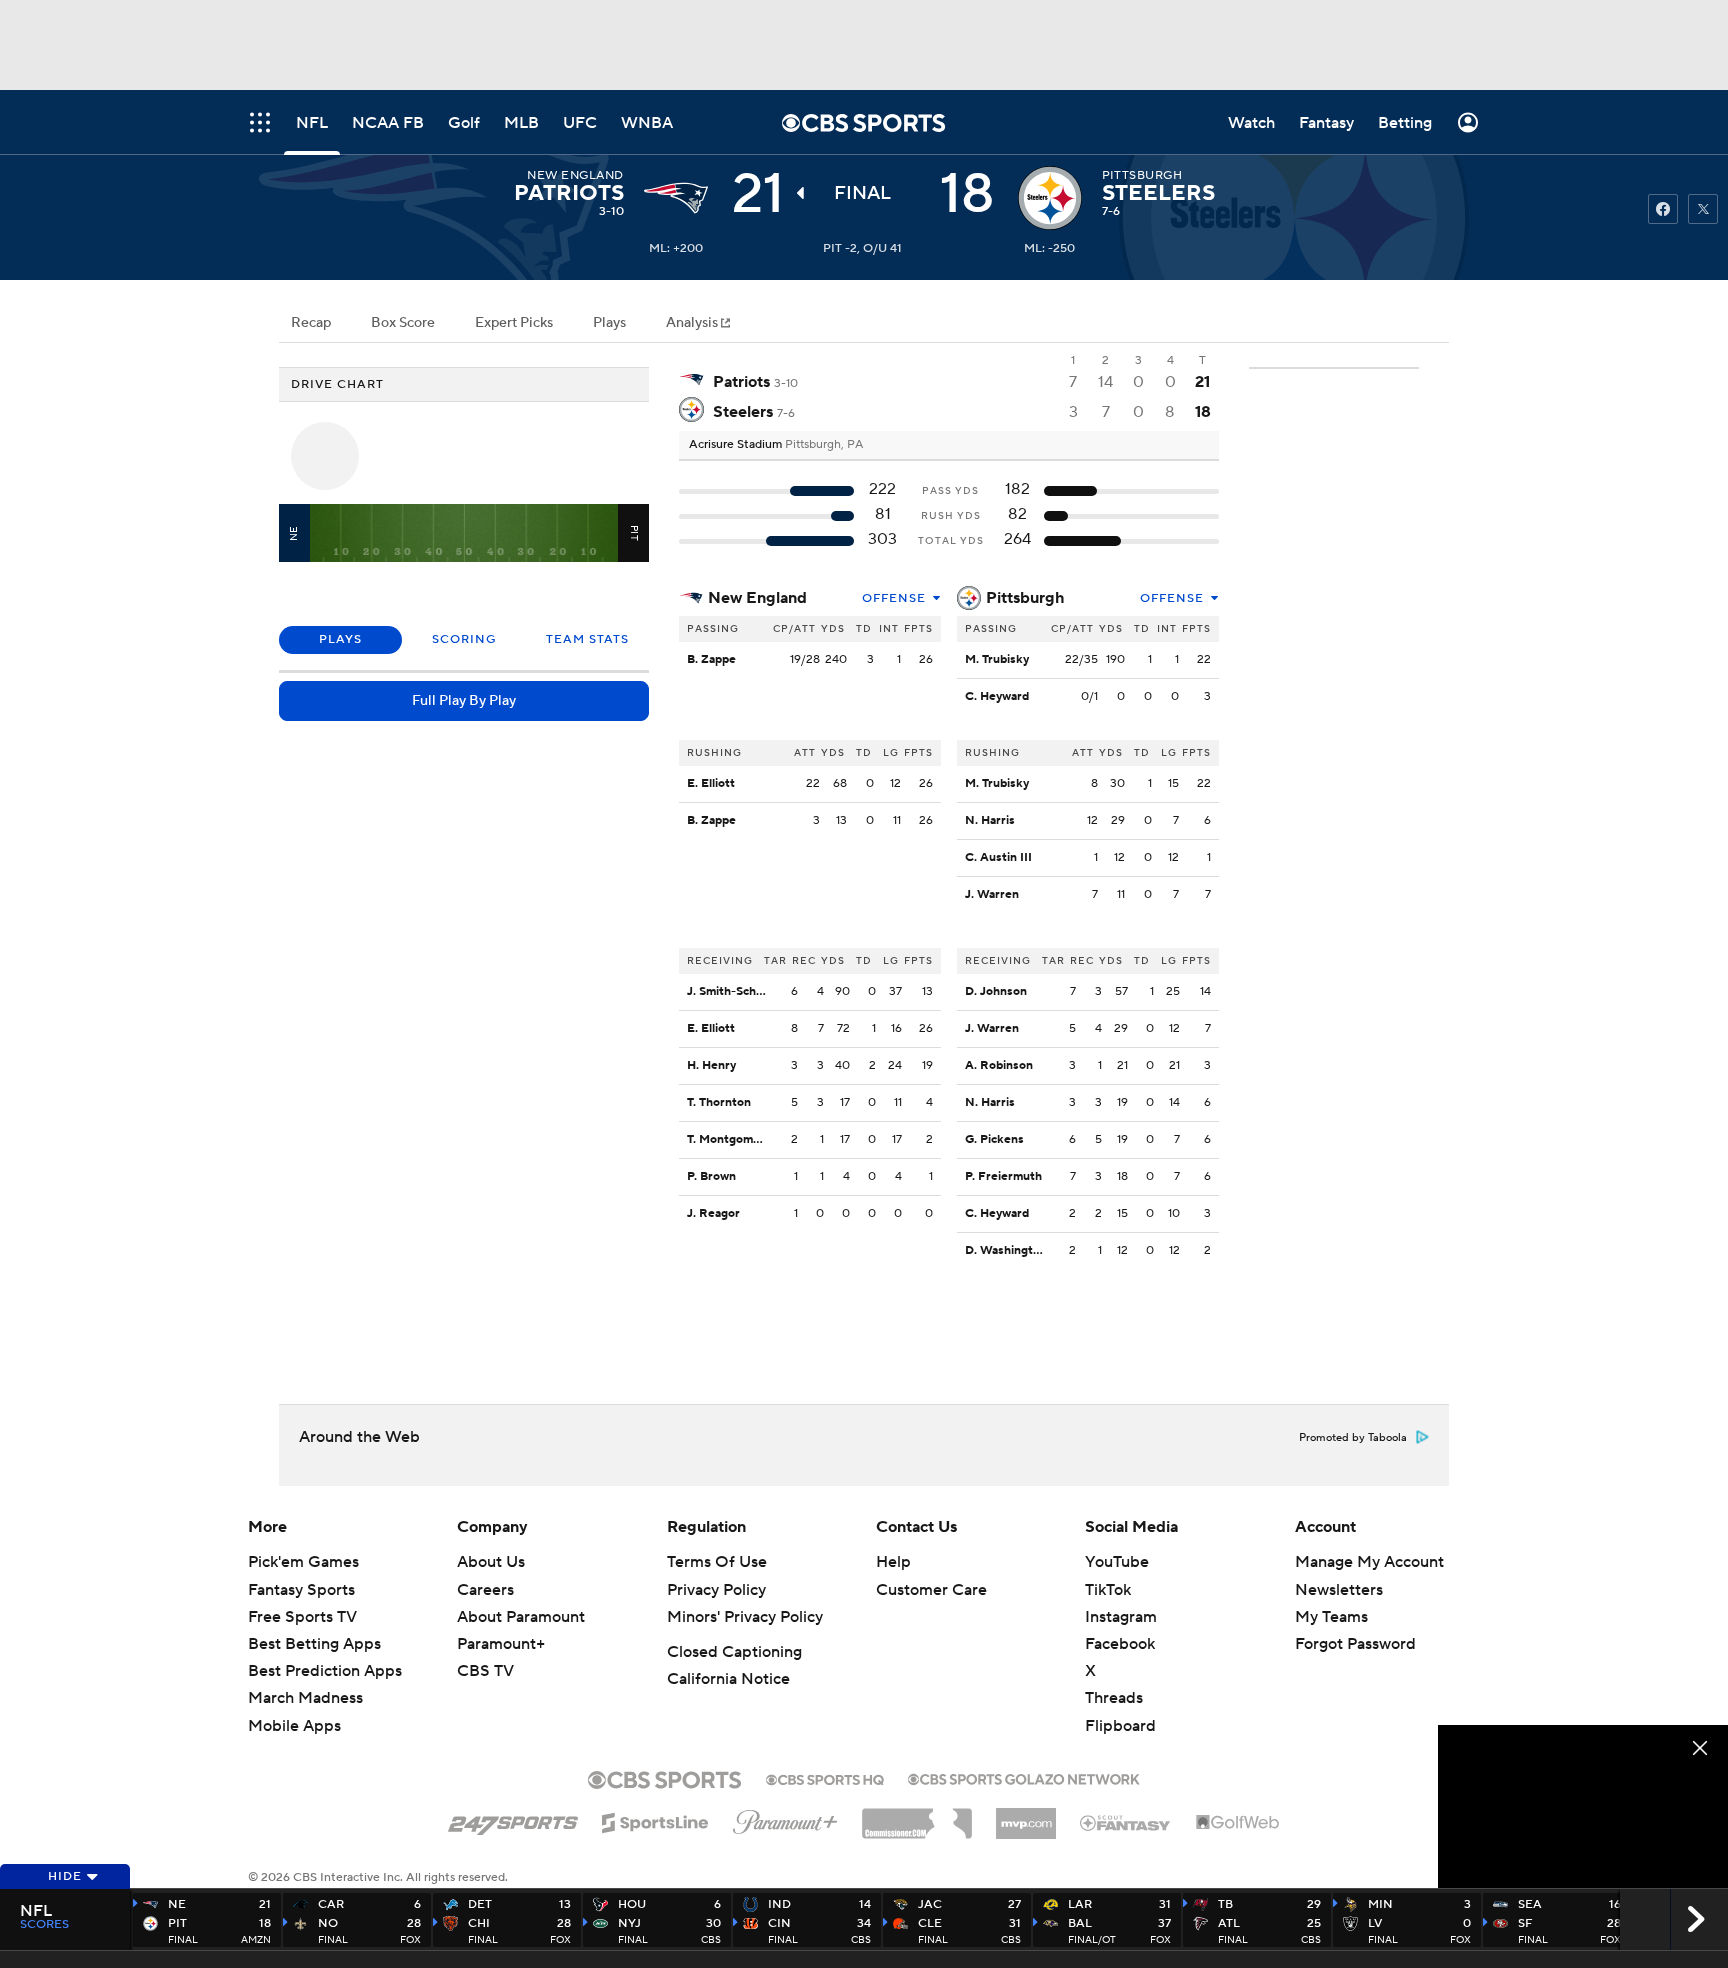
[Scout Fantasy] (1126, 1822)
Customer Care (931, 1590)
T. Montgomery (729, 1139)
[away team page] (676, 198)
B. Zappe (711, 659)
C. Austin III (998, 857)
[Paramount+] (785, 1818)
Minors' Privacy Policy (745, 1617)
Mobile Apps (294, 1726)
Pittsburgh (1025, 598)
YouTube (1117, 1562)
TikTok (1108, 1590)
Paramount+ (501, 1644)
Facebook (1120, 1644)
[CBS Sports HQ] (825, 1778)
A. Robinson (999, 1065)
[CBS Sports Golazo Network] (1024, 1777)
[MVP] (1026, 1816)
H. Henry (711, 1065)
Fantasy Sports (301, 1590)
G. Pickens (994, 1139)
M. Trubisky (997, 659)
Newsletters (1339, 1590)
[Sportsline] (655, 1820)
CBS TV (485, 1671)
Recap (311, 323)
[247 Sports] (513, 1819)
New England (757, 598)
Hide (65, 1876)
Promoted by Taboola (1353, 1438)
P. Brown (711, 1176)
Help (893, 1562)
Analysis (693, 323)
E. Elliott (711, 783)
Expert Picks (514, 323)
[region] (1583, 1806)
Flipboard (1120, 1726)
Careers (485, 1590)
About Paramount (521, 1617)
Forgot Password (1355, 1644)
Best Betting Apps (314, 1644)
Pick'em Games (303, 1562)
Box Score (403, 323)
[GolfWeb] (1238, 1823)
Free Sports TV (302, 1617)
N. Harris (990, 820)
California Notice (728, 1679)
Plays (609, 323)
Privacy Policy (716, 1590)
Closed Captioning (734, 1652)
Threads (1114, 1698)
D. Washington (1006, 1250)
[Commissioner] (917, 1816)
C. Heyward (997, 696)
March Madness (305, 1698)
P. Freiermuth (1003, 1176)
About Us (491, 1562)
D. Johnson (996, 991)
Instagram (1121, 1617)
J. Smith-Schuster (736, 991)
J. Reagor (713, 1213)
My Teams (1331, 1617)
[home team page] (1050, 198)
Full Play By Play (464, 701)
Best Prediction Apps (325, 1671)
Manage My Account (1369, 1562)
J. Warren (992, 894)
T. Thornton (719, 1102)
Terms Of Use (717, 1562)
